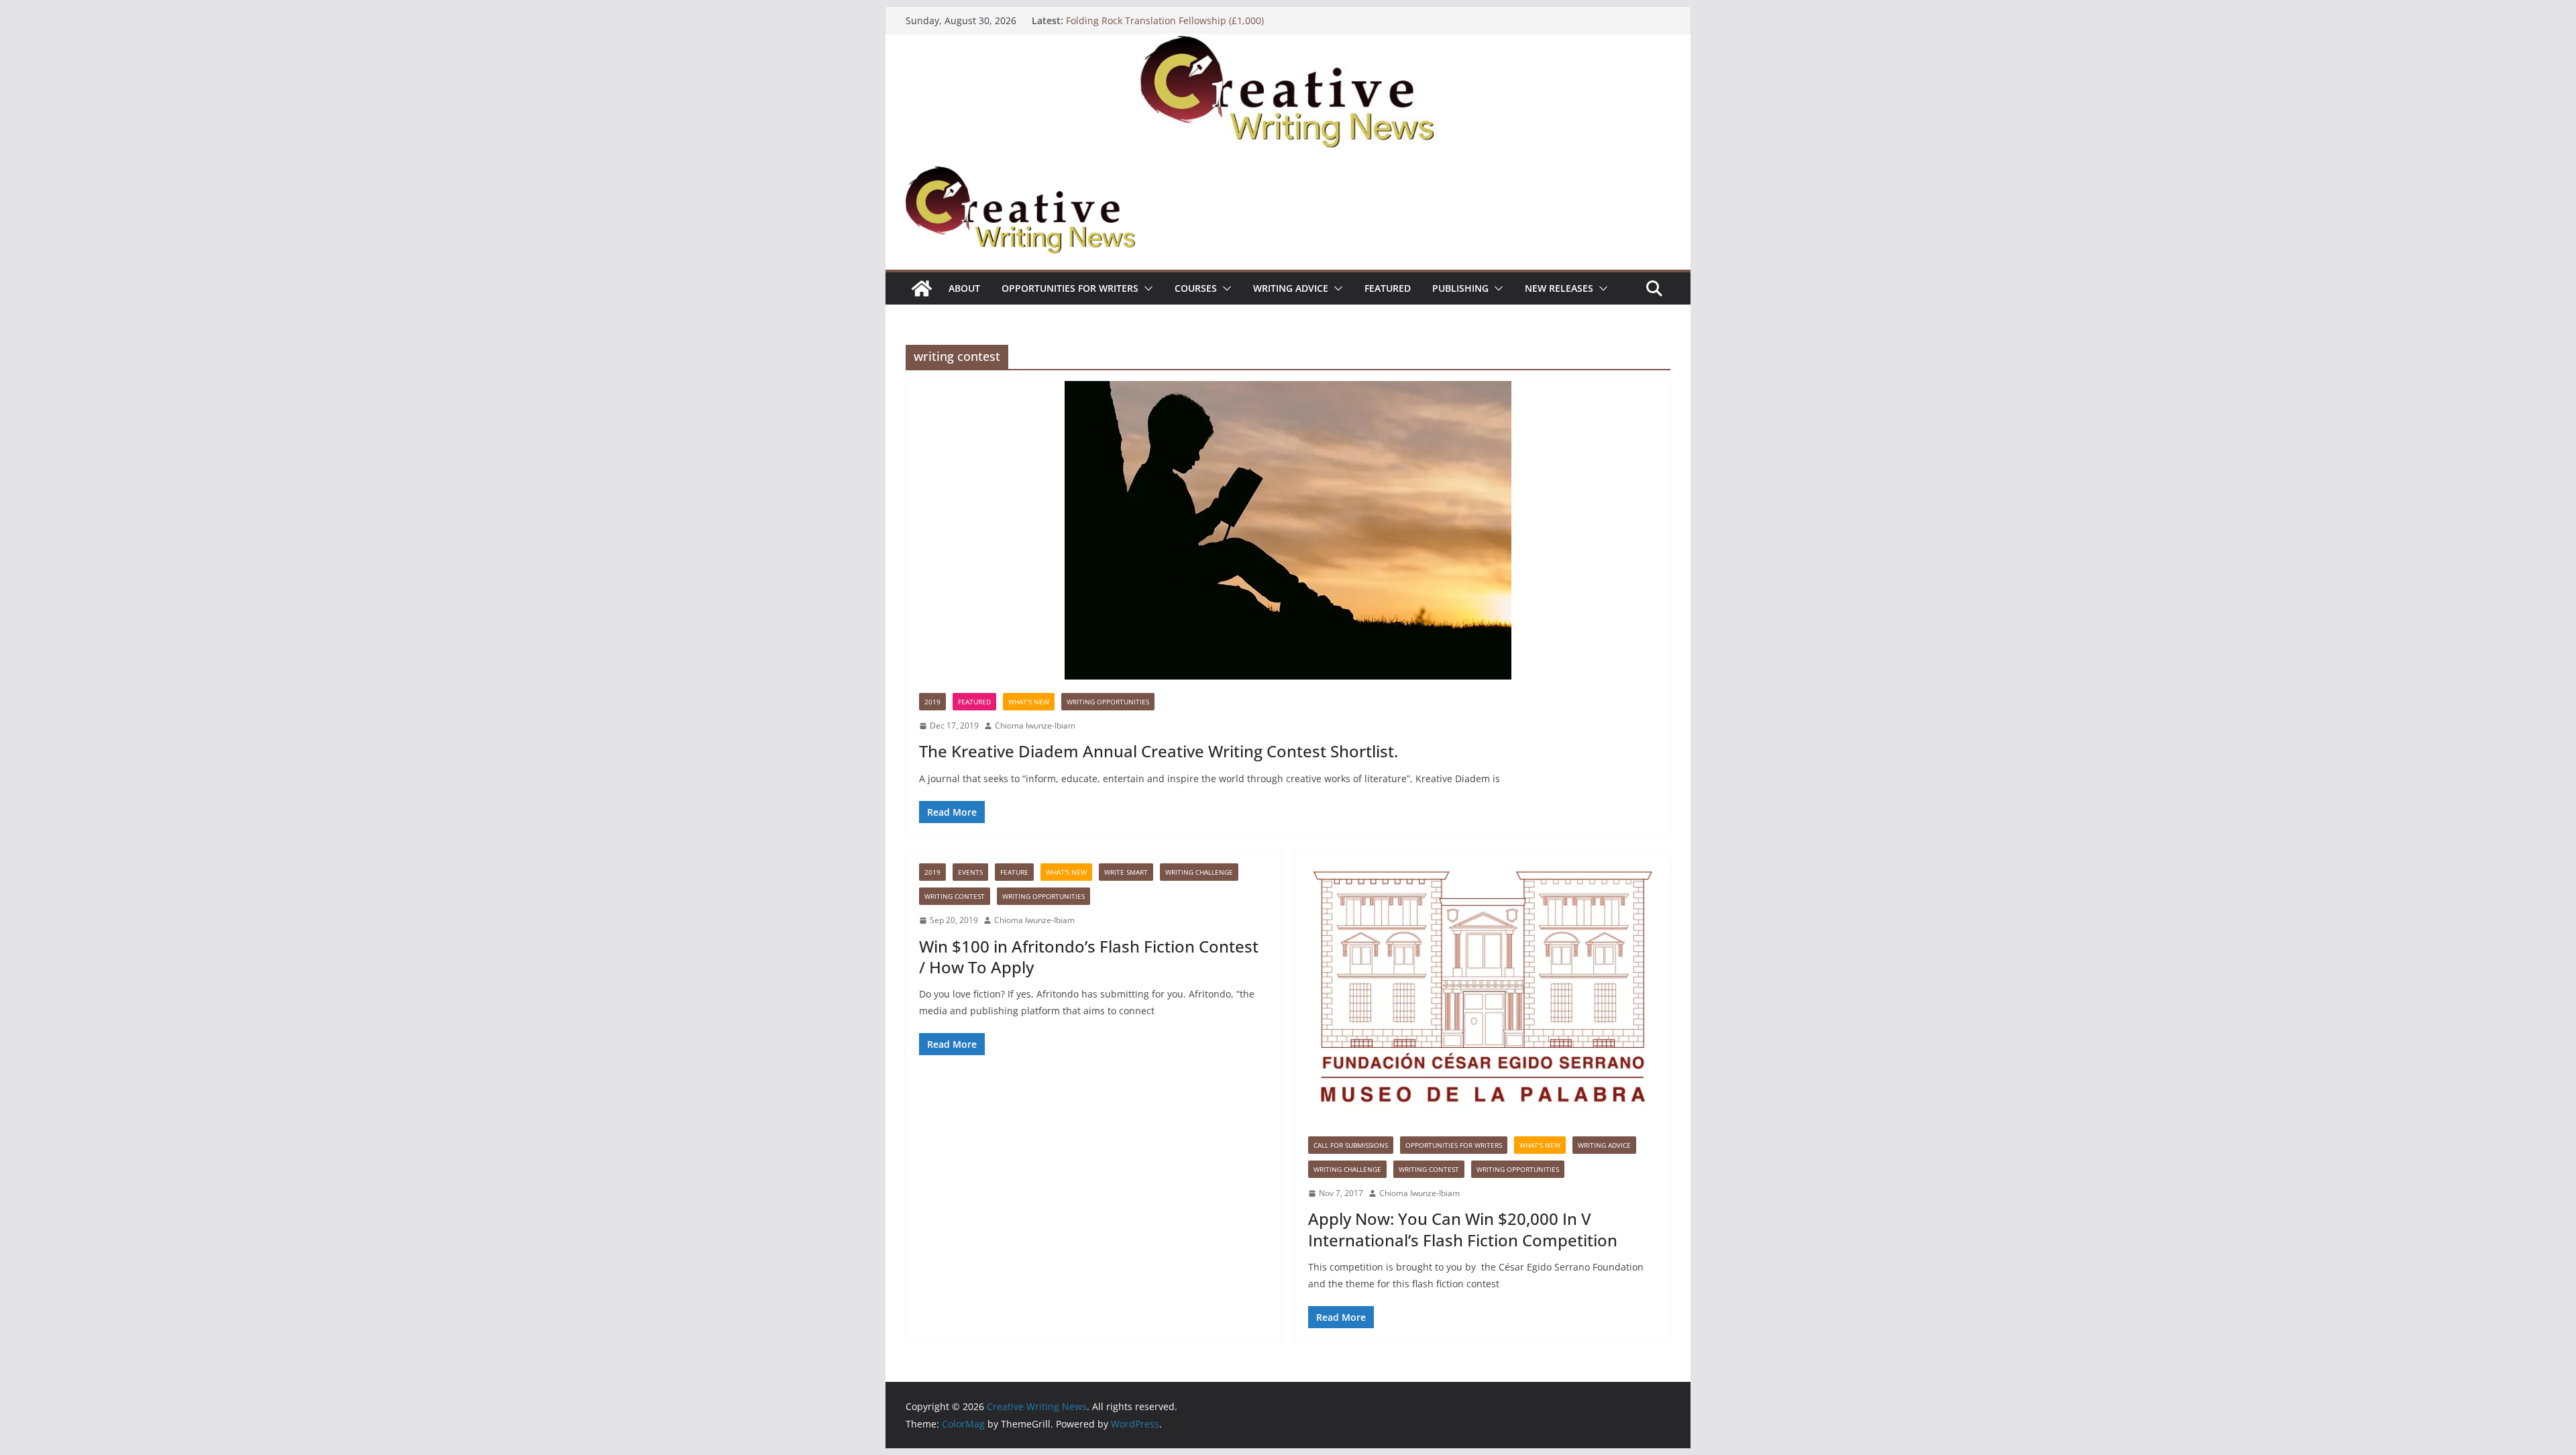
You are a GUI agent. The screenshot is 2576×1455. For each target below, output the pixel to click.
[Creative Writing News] (1288, 44)
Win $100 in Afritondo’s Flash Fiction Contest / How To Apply (1089, 957)
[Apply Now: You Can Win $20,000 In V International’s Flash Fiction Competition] (1483, 986)
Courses (1196, 288)
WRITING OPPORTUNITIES (1108, 702)
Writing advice (1291, 288)
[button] (1146, 288)
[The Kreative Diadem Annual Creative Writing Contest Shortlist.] (1288, 530)
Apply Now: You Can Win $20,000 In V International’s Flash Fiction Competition (1463, 1229)
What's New (1029, 702)
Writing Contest (955, 896)
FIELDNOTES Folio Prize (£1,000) (1136, 20)
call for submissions (1351, 1145)
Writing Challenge (1199, 872)
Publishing (1460, 288)
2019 (932, 702)
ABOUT (964, 288)
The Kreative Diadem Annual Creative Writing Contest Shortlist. (1159, 751)
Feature (1014, 872)
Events (970, 872)
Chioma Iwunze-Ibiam (1035, 725)
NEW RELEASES (1559, 288)
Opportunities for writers (1070, 288)
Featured (1388, 288)
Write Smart (1126, 872)
